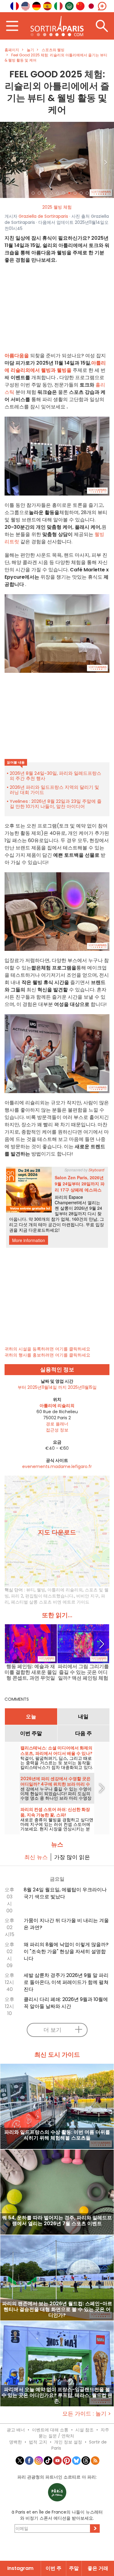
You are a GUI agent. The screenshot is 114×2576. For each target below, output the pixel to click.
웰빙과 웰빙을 (56, 370)
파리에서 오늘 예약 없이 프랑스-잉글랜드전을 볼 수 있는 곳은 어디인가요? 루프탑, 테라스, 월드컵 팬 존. (57, 2395)
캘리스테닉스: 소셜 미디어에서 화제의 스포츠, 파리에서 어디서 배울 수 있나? (56, 1751)
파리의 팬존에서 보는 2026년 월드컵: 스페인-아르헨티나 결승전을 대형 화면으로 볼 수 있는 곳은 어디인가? (57, 2309)
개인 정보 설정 (68, 2442)
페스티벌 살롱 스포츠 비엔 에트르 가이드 (50, 1602)
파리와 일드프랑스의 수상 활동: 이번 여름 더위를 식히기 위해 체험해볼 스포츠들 (57, 2135)
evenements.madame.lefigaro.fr (57, 1466)
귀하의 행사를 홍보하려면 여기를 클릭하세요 (47, 1355)
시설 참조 (85, 2430)
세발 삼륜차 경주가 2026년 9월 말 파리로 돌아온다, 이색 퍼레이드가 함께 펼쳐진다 (66, 1982)
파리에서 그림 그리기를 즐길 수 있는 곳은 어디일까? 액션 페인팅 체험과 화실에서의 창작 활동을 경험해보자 (83, 1672)
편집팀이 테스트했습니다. (50, 1596)
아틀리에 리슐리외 (65, 1590)
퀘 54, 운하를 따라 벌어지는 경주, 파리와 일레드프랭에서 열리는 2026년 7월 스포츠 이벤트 (57, 2221)
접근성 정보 (57, 1430)
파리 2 (17, 1596)
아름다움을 (17, 356)
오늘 (31, 1717)
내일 (83, 1717)
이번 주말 (31, 1733)
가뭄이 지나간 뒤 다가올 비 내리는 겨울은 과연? (66, 1924)
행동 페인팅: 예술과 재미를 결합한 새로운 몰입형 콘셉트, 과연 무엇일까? (31, 1672)
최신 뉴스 (36, 1857)
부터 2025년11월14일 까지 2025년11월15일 (57, 1387)
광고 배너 (16, 2430)
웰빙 (41, 1590)
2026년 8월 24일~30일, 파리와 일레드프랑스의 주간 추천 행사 (55, 776)
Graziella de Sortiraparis (43, 216)
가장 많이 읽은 (72, 1857)
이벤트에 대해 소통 (50, 2430)
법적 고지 (38, 2442)
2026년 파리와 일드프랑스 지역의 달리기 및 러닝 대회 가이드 (54, 790)
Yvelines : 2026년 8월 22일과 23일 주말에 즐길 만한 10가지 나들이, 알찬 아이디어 (56, 804)
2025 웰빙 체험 (57, 207)
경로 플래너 (57, 1424)
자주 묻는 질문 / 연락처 (74, 2433)
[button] (9, 160)
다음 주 (83, 1733)
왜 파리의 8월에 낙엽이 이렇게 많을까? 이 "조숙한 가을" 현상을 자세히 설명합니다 (66, 1951)
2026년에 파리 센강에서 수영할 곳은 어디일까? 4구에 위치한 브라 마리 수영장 (55, 1784)
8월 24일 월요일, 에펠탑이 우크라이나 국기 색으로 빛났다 (65, 1893)
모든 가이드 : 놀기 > (87, 2414)
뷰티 (30, 1590)
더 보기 (52, 2030)
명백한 (16, 2442)
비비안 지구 (88, 1596)
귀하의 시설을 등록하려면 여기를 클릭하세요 (47, 1349)
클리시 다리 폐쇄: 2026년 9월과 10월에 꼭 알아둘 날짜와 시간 (66, 2003)
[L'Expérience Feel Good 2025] (57, 160)
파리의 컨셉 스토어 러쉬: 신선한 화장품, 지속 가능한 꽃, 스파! (55, 1812)
